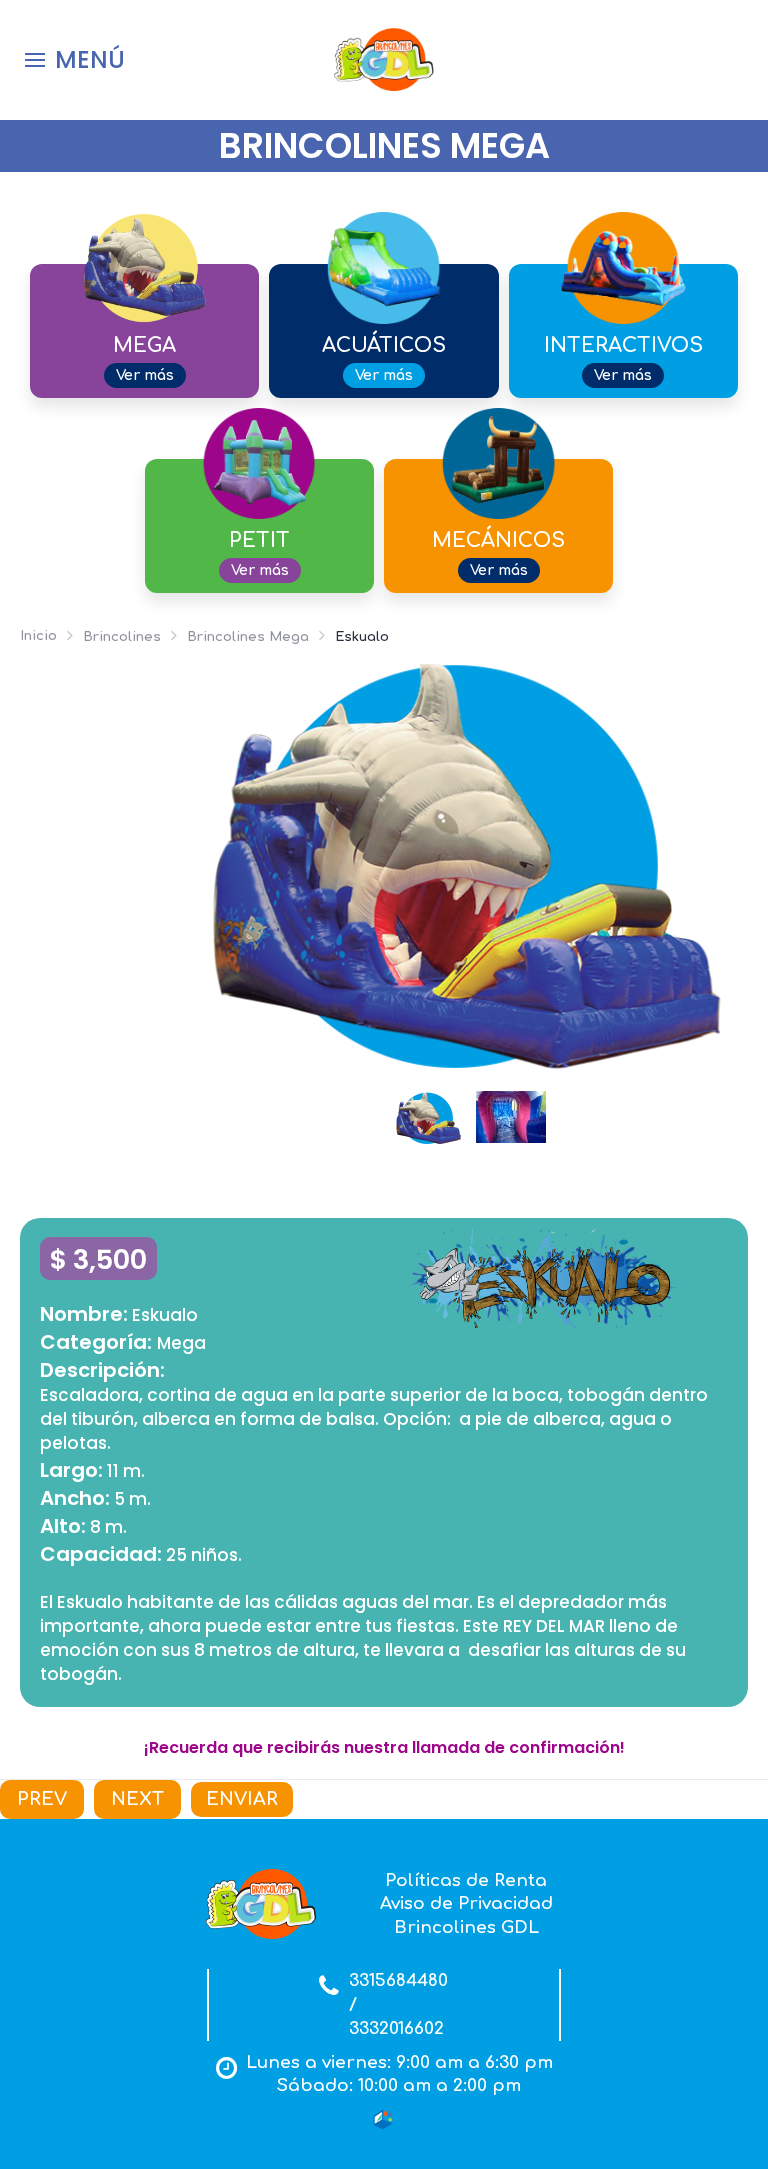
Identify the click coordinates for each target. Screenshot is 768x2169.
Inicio (38, 636)
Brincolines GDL (466, 1927)
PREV (42, 1799)
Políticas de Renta (466, 1880)
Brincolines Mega (248, 637)
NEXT (137, 1799)
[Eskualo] (469, 863)
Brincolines (122, 637)
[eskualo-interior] (511, 1116)
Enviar (242, 1799)
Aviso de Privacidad (466, 1903)
